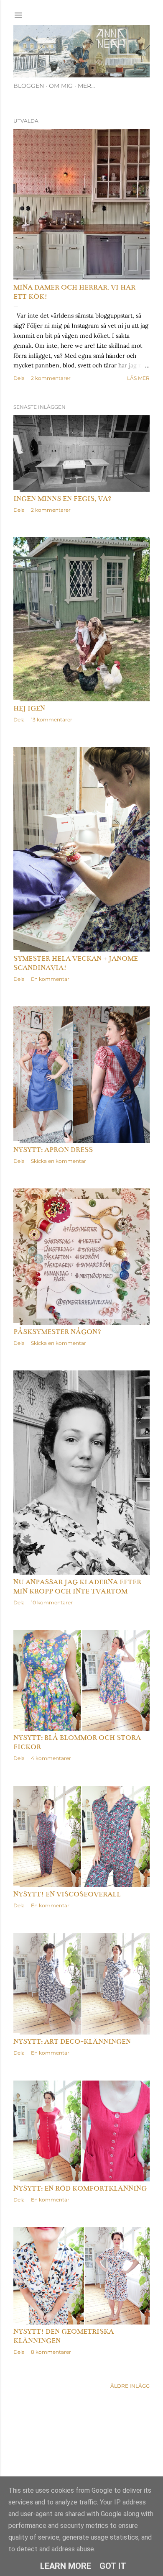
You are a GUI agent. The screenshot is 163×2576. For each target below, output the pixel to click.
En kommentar (50, 979)
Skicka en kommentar (59, 1161)
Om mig (61, 86)
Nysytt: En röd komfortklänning (80, 2189)
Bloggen (29, 86)
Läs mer (138, 378)
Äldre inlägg (130, 2386)
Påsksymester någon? (57, 1332)
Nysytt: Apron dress (53, 1150)
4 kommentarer (51, 1758)
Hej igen (29, 708)
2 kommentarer (51, 378)
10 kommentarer (52, 1602)
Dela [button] (19, 378)
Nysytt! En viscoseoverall (67, 1894)
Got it (113, 2566)
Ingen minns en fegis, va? (62, 499)
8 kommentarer (51, 2352)
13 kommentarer (52, 720)
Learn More (66, 2566)
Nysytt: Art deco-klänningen (72, 2042)
